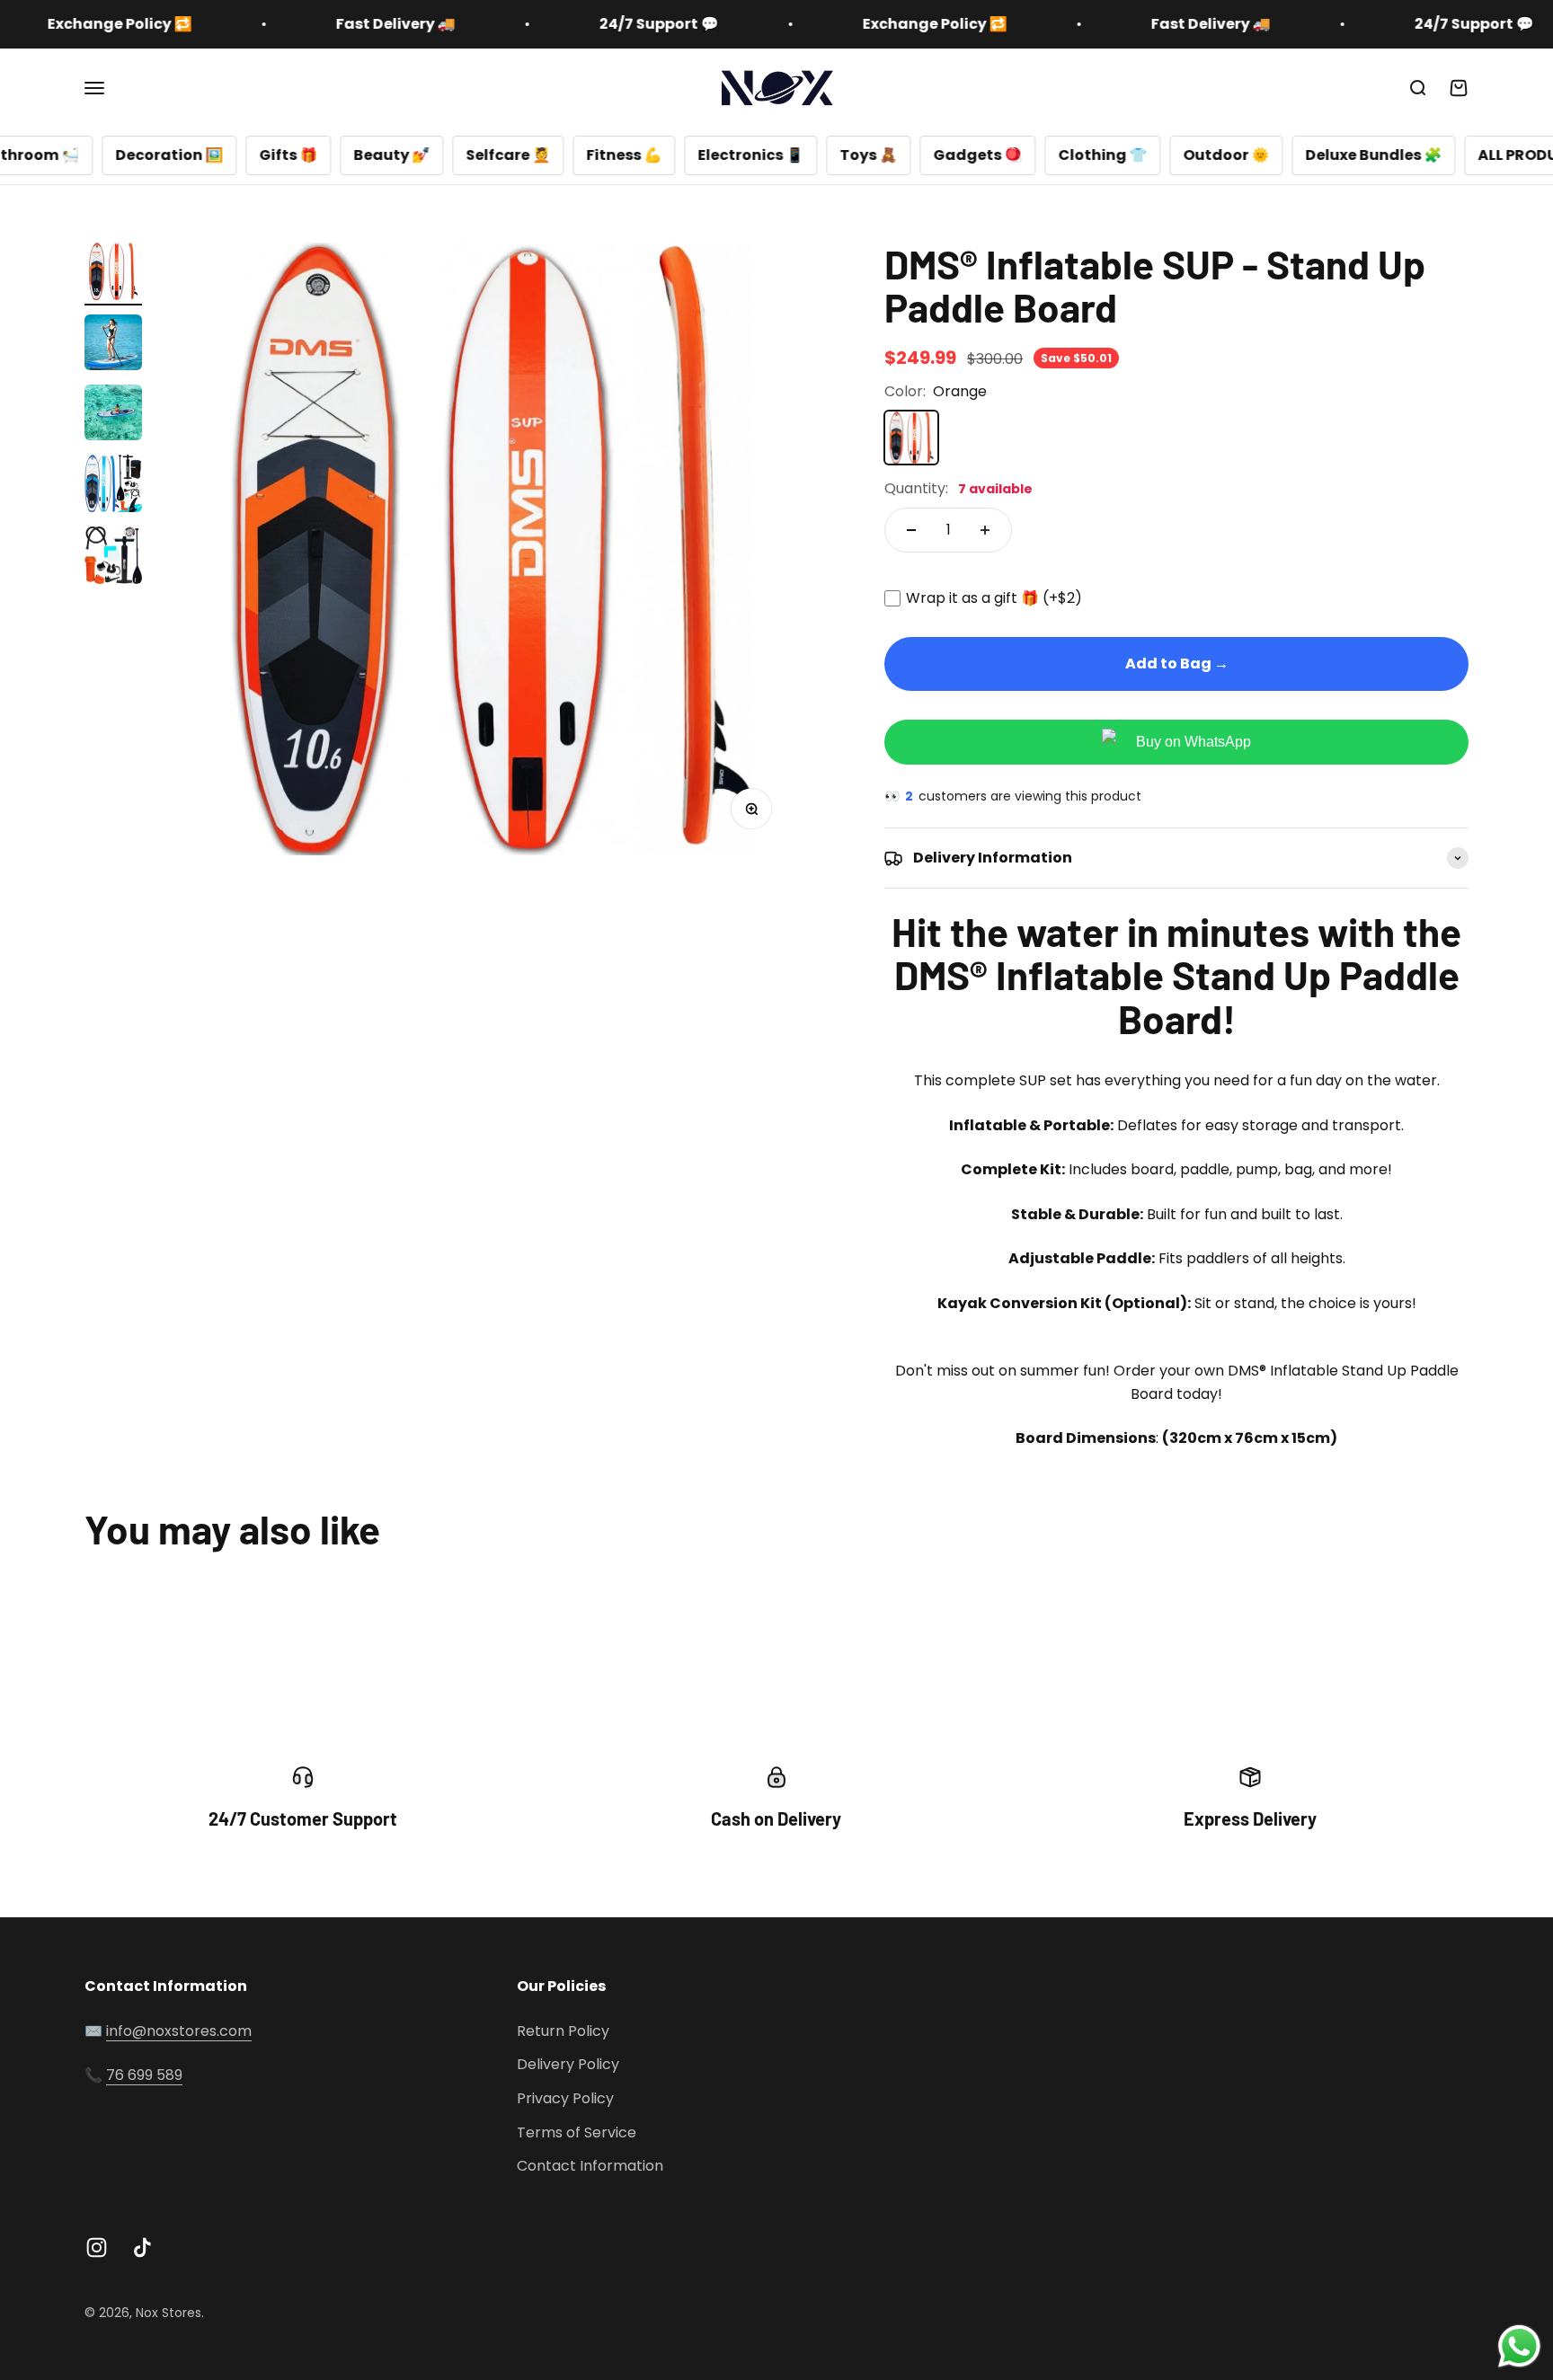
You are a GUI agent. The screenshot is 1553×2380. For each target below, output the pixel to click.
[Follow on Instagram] (97, 2247)
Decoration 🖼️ (70, 155)
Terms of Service (577, 2132)
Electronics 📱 (652, 155)
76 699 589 (144, 2075)
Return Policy (563, 2031)
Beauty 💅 (293, 155)
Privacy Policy (565, 2098)
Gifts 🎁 (189, 155)
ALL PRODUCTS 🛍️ (1444, 155)
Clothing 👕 (1003, 155)
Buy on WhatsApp (1194, 742)
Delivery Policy (568, 2064)
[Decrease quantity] (911, 530)
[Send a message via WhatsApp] (1519, 2346)
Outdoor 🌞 (1127, 155)
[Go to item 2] (113, 345)
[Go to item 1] (113, 274)
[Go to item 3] (113, 415)
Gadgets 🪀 (879, 155)
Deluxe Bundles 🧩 (1274, 155)
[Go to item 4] (113, 486)
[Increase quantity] (985, 530)
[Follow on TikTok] (142, 2247)
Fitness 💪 (525, 155)
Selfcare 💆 (409, 155)
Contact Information (590, 2166)
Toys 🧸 (769, 155)
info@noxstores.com (179, 2031)
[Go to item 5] (113, 558)
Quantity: (958, 488)
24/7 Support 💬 (566, 24)
